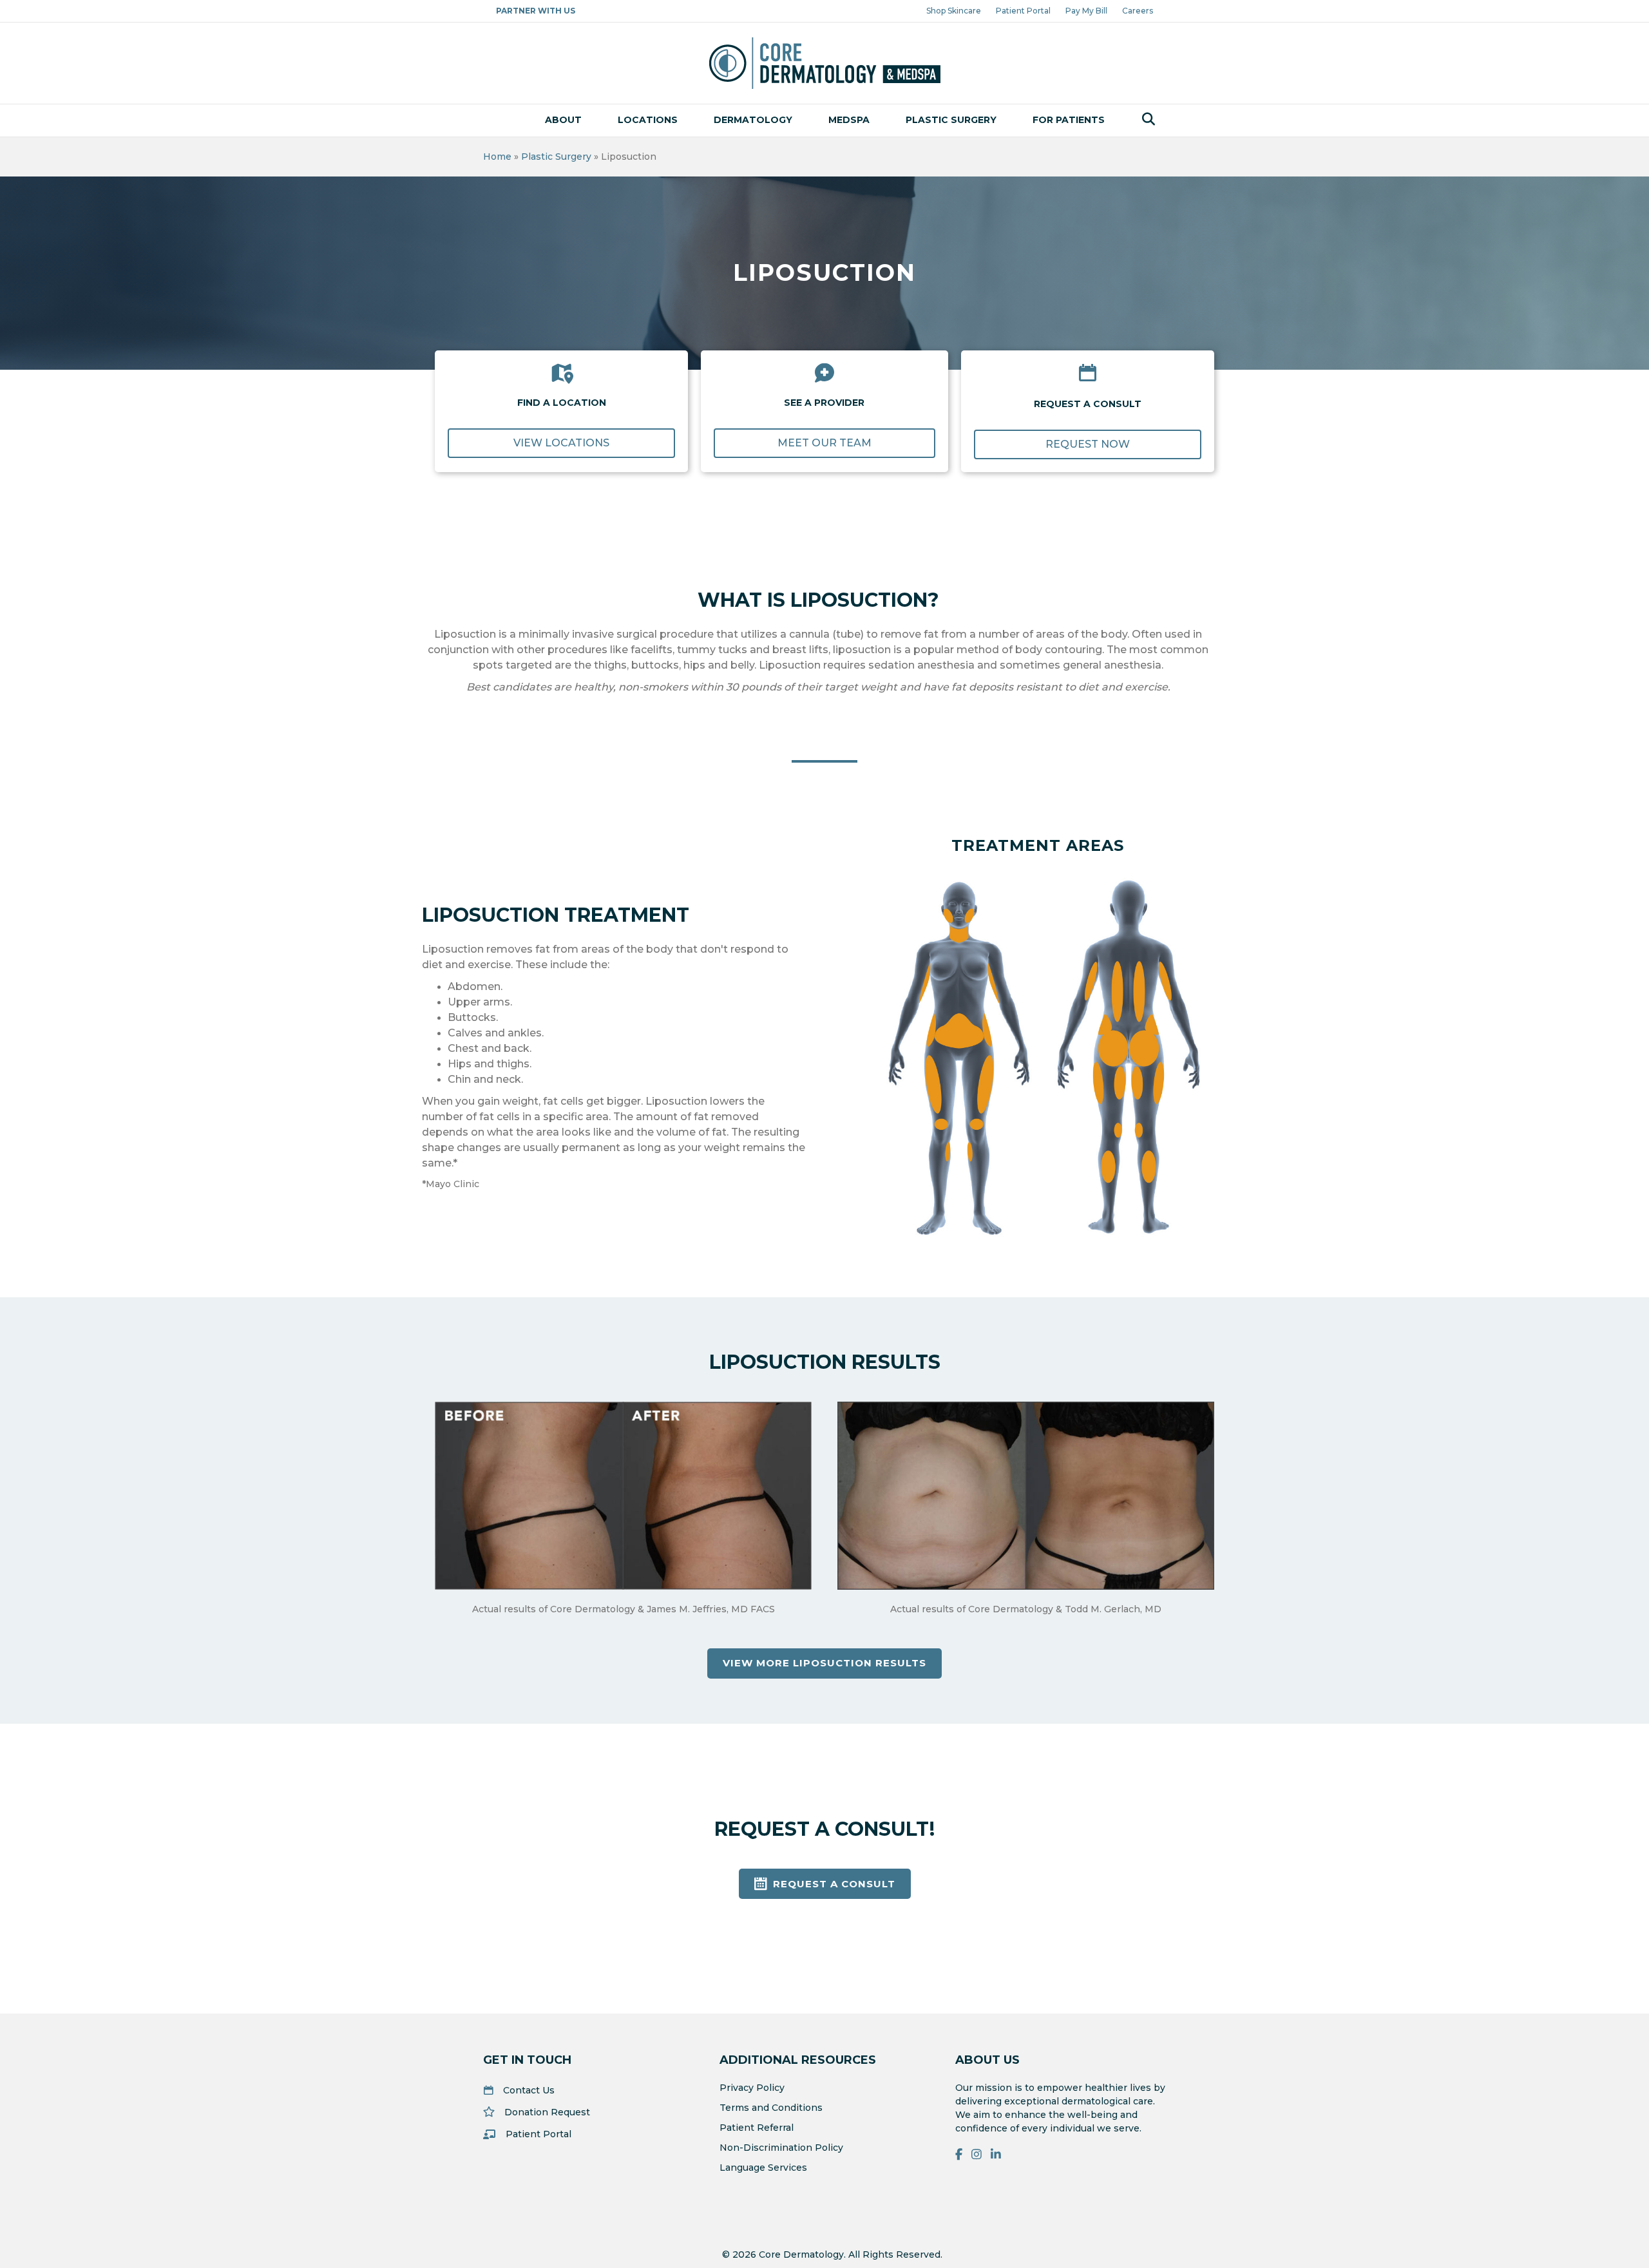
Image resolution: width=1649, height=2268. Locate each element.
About (563, 120)
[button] (561, 443)
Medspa (849, 120)
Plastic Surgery (951, 120)
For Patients (1069, 120)
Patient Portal (1023, 11)
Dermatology (753, 120)
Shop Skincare (954, 11)
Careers (1138, 11)
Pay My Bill (1086, 11)
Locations (648, 120)
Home (497, 157)
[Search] (1145, 119)
